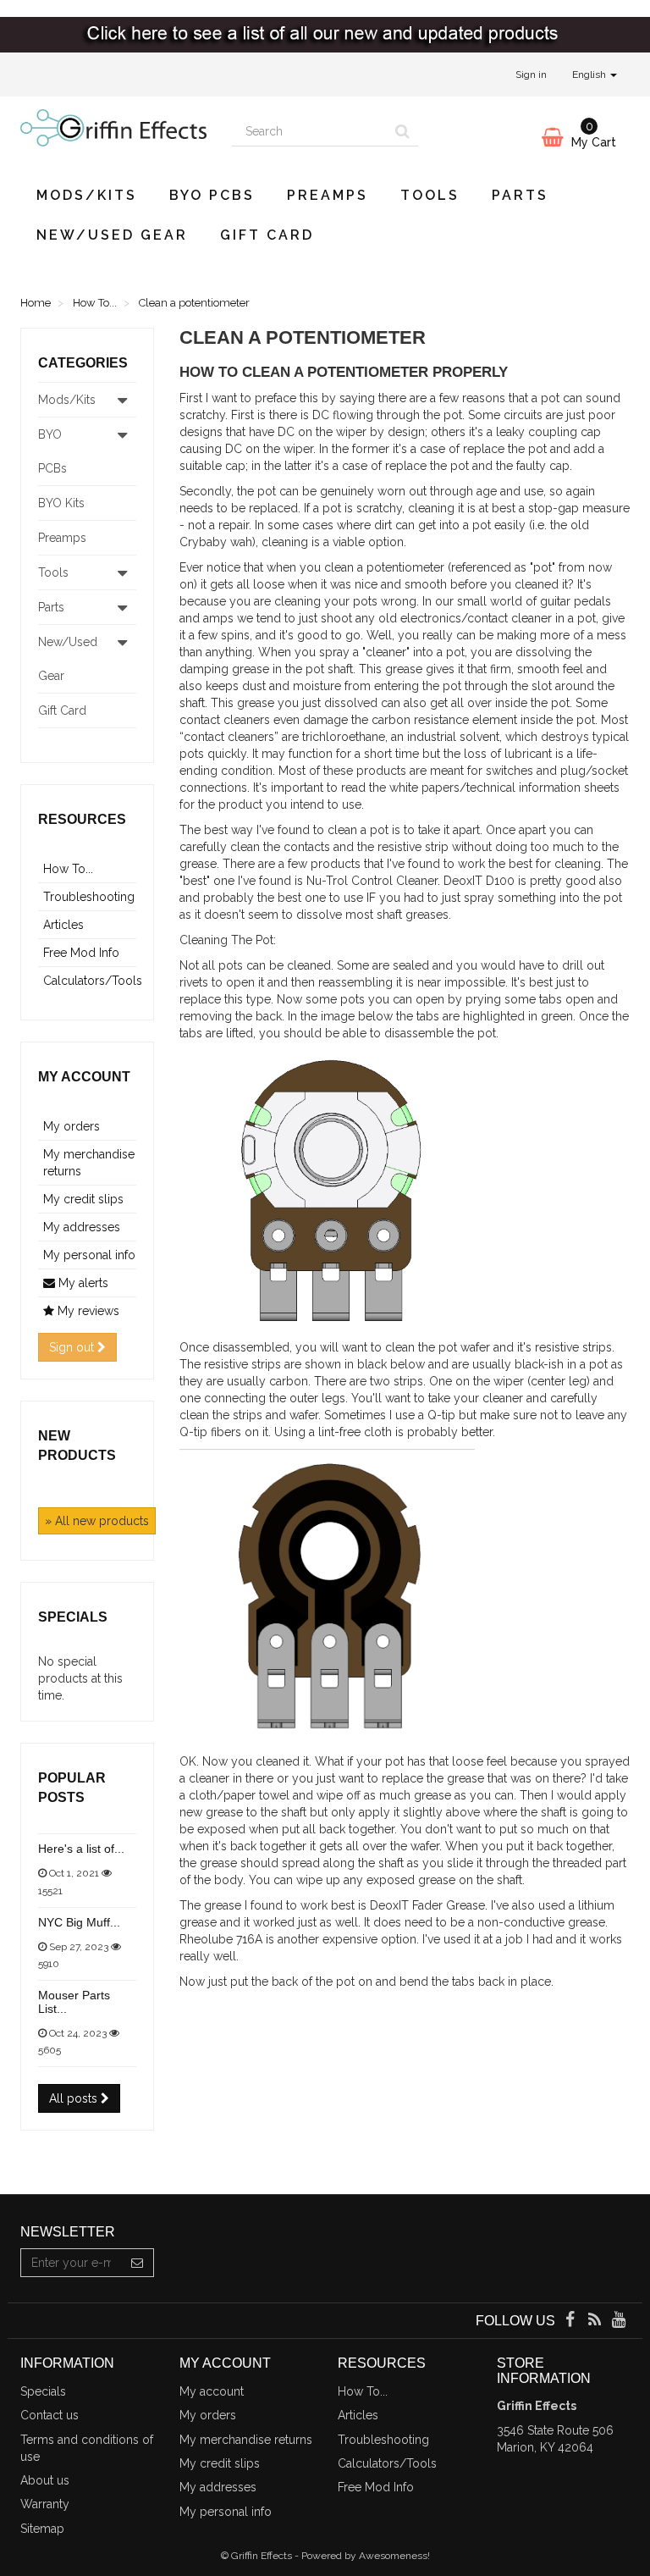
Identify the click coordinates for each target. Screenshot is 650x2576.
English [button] (590, 75)
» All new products (97, 1521)
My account (84, 1077)
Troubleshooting (89, 897)
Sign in (531, 75)
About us (45, 2480)
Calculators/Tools (93, 981)
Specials (73, 1617)
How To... (68, 869)
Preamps (328, 195)
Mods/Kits (87, 195)
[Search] (402, 132)
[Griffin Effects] (113, 128)
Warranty (45, 2504)
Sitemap (42, 2529)
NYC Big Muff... (79, 1922)
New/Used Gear (112, 235)
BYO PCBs (212, 195)
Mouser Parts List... (74, 2001)
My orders (72, 1126)
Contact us (50, 2415)
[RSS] (596, 2321)
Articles (63, 925)
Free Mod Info (81, 953)
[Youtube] (619, 2321)
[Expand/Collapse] (123, 400)
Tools (430, 195)
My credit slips (83, 1199)
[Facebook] (571, 2321)
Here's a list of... (81, 1849)
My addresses (82, 1227)
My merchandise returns (246, 2440)
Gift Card (267, 235)
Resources (82, 819)
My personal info (89, 1255)
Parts (520, 195)
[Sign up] (138, 2263)
